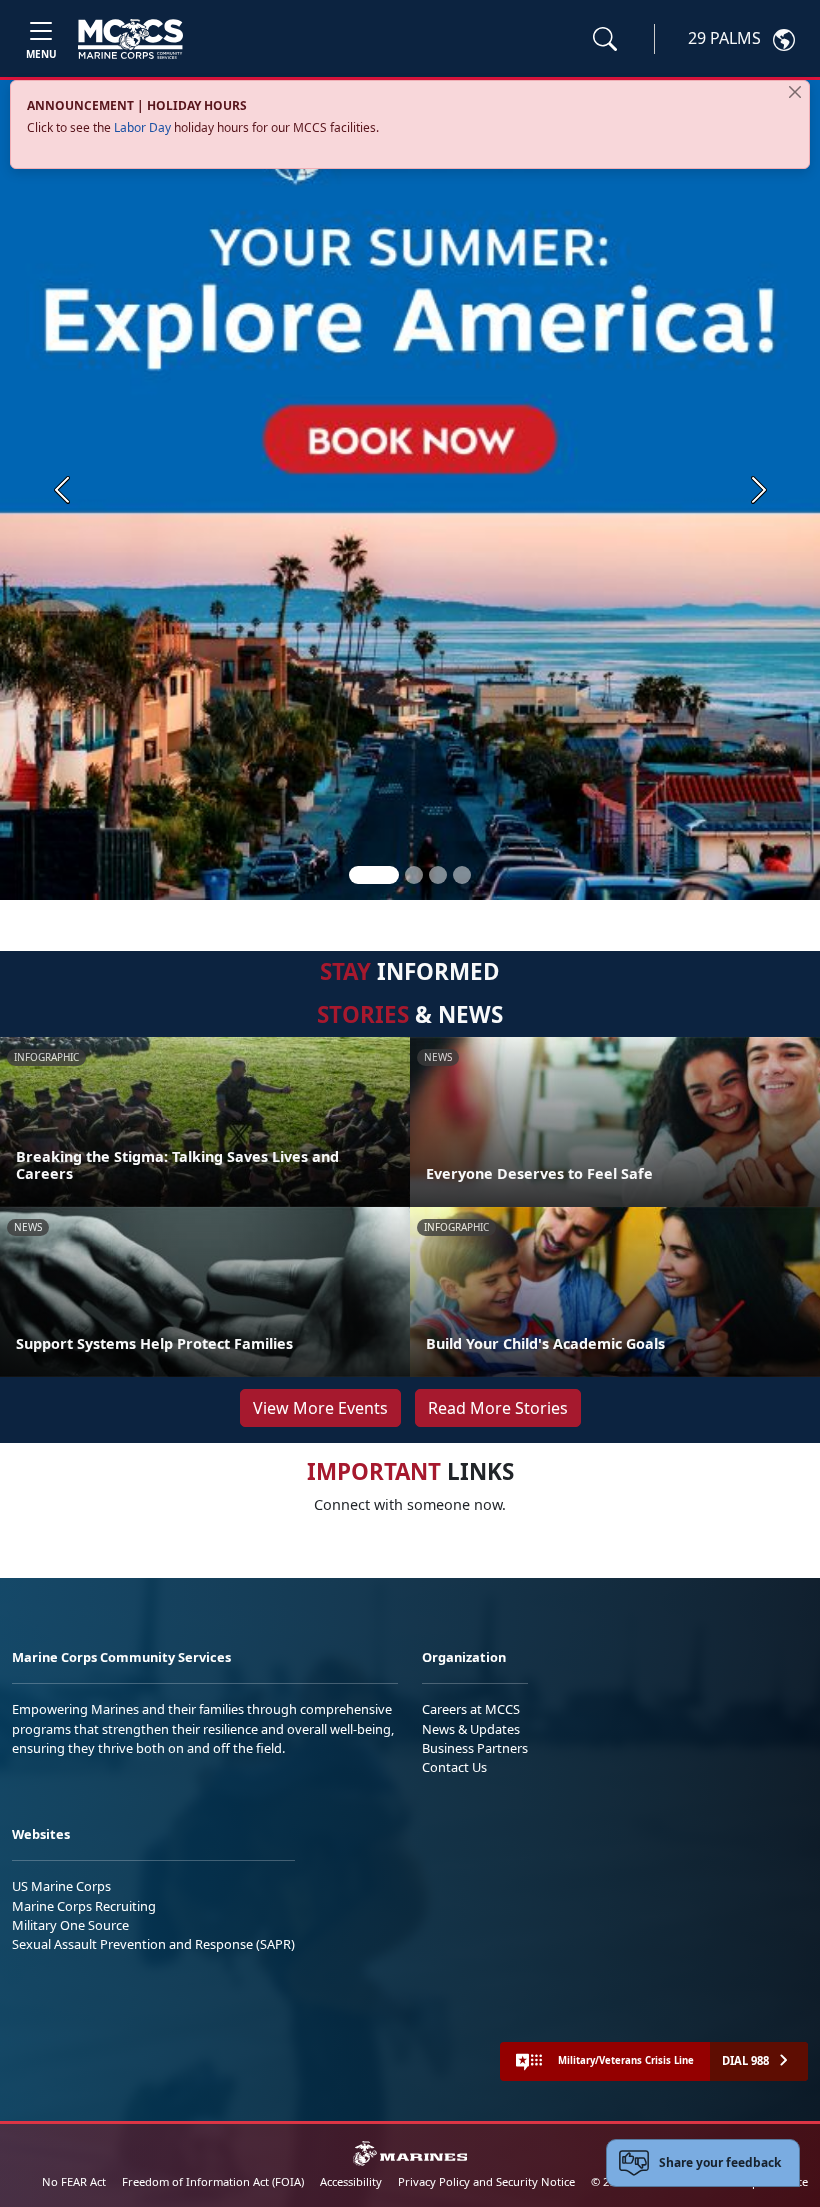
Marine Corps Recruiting (84, 1906)
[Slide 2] (414, 875)
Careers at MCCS (471, 1709)
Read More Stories (498, 1408)
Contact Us (454, 1767)
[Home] (130, 39)
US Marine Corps (61, 1886)
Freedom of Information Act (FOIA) (213, 2181)
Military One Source (70, 1925)
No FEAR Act (74, 2181)
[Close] (795, 92)
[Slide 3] (438, 875)
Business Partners (475, 1748)
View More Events (320, 1408)
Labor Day (142, 127)
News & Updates (471, 1729)
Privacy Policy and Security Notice (486, 2181)
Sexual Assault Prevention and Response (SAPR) (153, 1944)
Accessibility (351, 2181)
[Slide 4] (462, 875)
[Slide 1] (374, 875)
